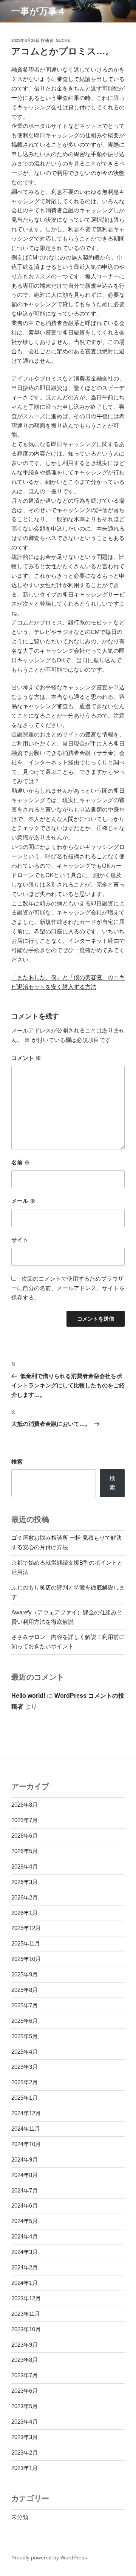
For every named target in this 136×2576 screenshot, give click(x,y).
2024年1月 (25, 2283)
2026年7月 (25, 1820)
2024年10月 (26, 2144)
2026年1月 (25, 1913)
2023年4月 (25, 2422)
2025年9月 (25, 1974)
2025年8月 (25, 1990)
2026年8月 (25, 1805)
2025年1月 (25, 2098)
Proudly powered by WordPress (49, 2558)
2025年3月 (25, 2067)
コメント (26, 1058)
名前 (21, 1162)
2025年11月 (26, 1943)
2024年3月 (25, 2252)
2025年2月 (25, 2082)
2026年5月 (25, 1851)
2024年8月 (25, 2175)
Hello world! (28, 1696)
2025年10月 (26, 1959)
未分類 (20, 2517)
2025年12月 (26, 1928)
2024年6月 (25, 2205)
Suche (63, 40)
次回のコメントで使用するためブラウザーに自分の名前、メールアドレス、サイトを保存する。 (68, 1288)
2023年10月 (26, 2329)
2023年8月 (25, 2360)
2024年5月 (25, 2221)
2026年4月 (25, 1866)
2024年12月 (26, 2113)
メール (23, 1201)
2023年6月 (25, 2391)
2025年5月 (25, 2036)
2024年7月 (25, 2190)
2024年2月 (25, 2267)
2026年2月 (25, 1897)
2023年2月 (25, 2452)
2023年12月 (26, 2298)
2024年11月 (26, 2129)
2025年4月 (25, 2052)
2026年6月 (25, 1836)
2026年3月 (25, 1882)
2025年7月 (25, 2005)
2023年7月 (25, 2375)
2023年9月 (25, 2345)
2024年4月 (25, 2236)
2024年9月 (25, 2159)
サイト (20, 1240)
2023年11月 (26, 2314)
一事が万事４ (39, 11)
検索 (17, 1461)
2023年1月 (25, 2468)
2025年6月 (25, 2021)
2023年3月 (25, 2437)
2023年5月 (25, 2406)
